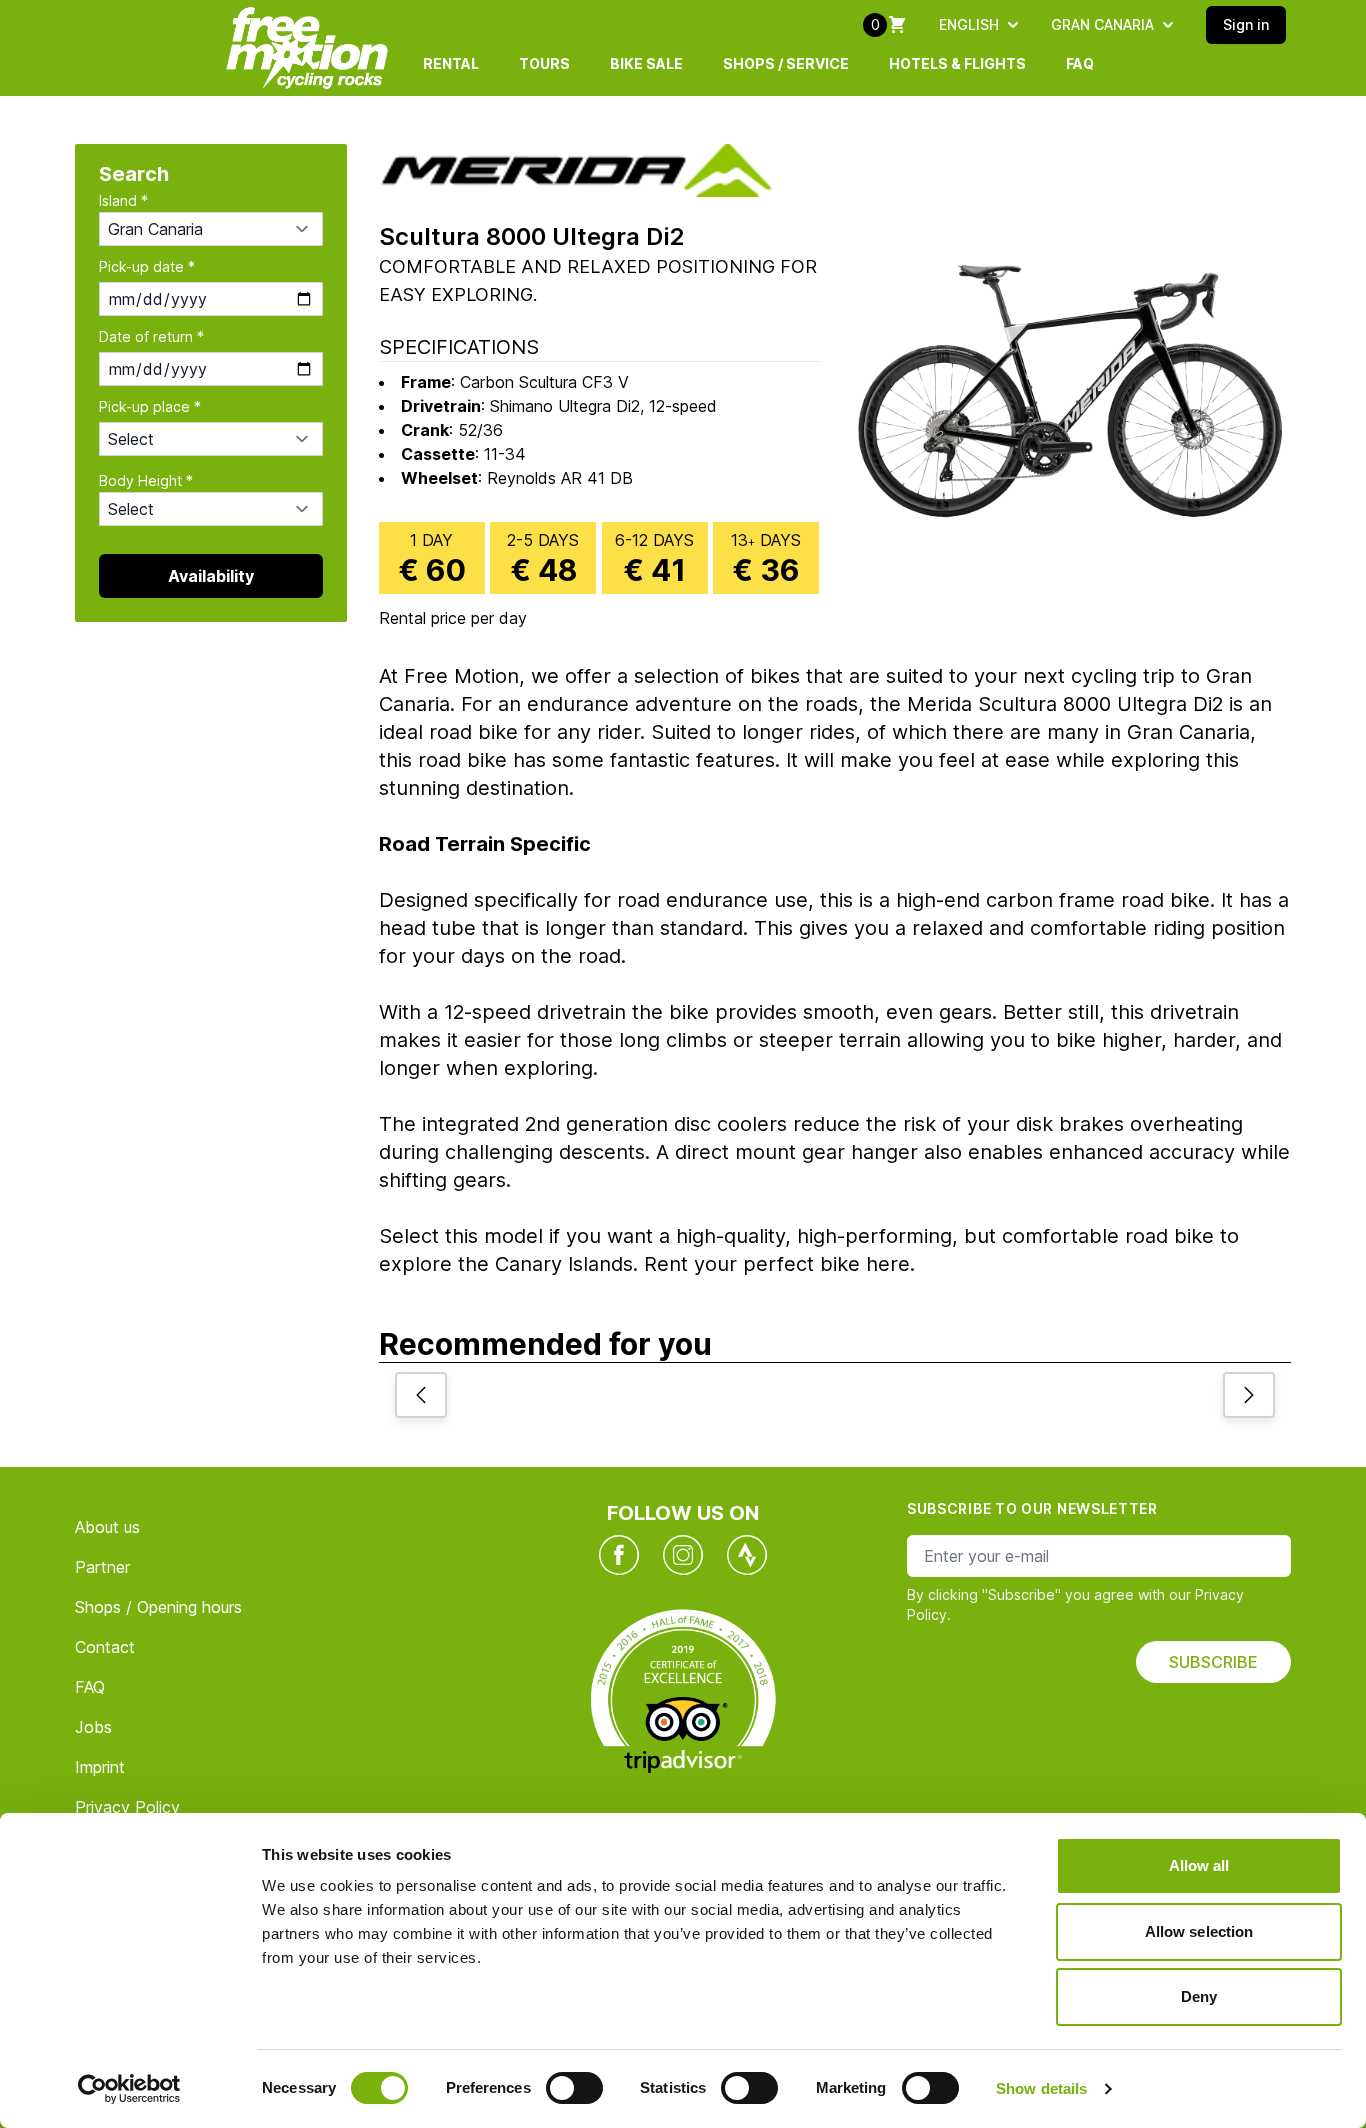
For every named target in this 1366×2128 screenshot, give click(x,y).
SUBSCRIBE (1213, 1662)
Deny (1199, 1996)
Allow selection (1199, 1931)
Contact (105, 1647)
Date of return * (151, 336)
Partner (102, 1567)
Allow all (1199, 1865)
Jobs (93, 1727)
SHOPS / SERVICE (786, 63)
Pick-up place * (150, 406)
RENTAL (451, 63)
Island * (123, 200)
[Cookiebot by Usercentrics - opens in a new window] (129, 2089)
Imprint (100, 1767)
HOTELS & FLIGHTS (957, 63)
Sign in (1246, 24)
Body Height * (146, 480)
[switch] (574, 2088)
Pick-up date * (147, 266)
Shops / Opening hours (158, 1607)
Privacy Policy (127, 1807)
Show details (1041, 2088)
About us (107, 1527)
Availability (211, 576)
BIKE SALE (646, 63)
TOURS (544, 63)
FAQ (1080, 63)
